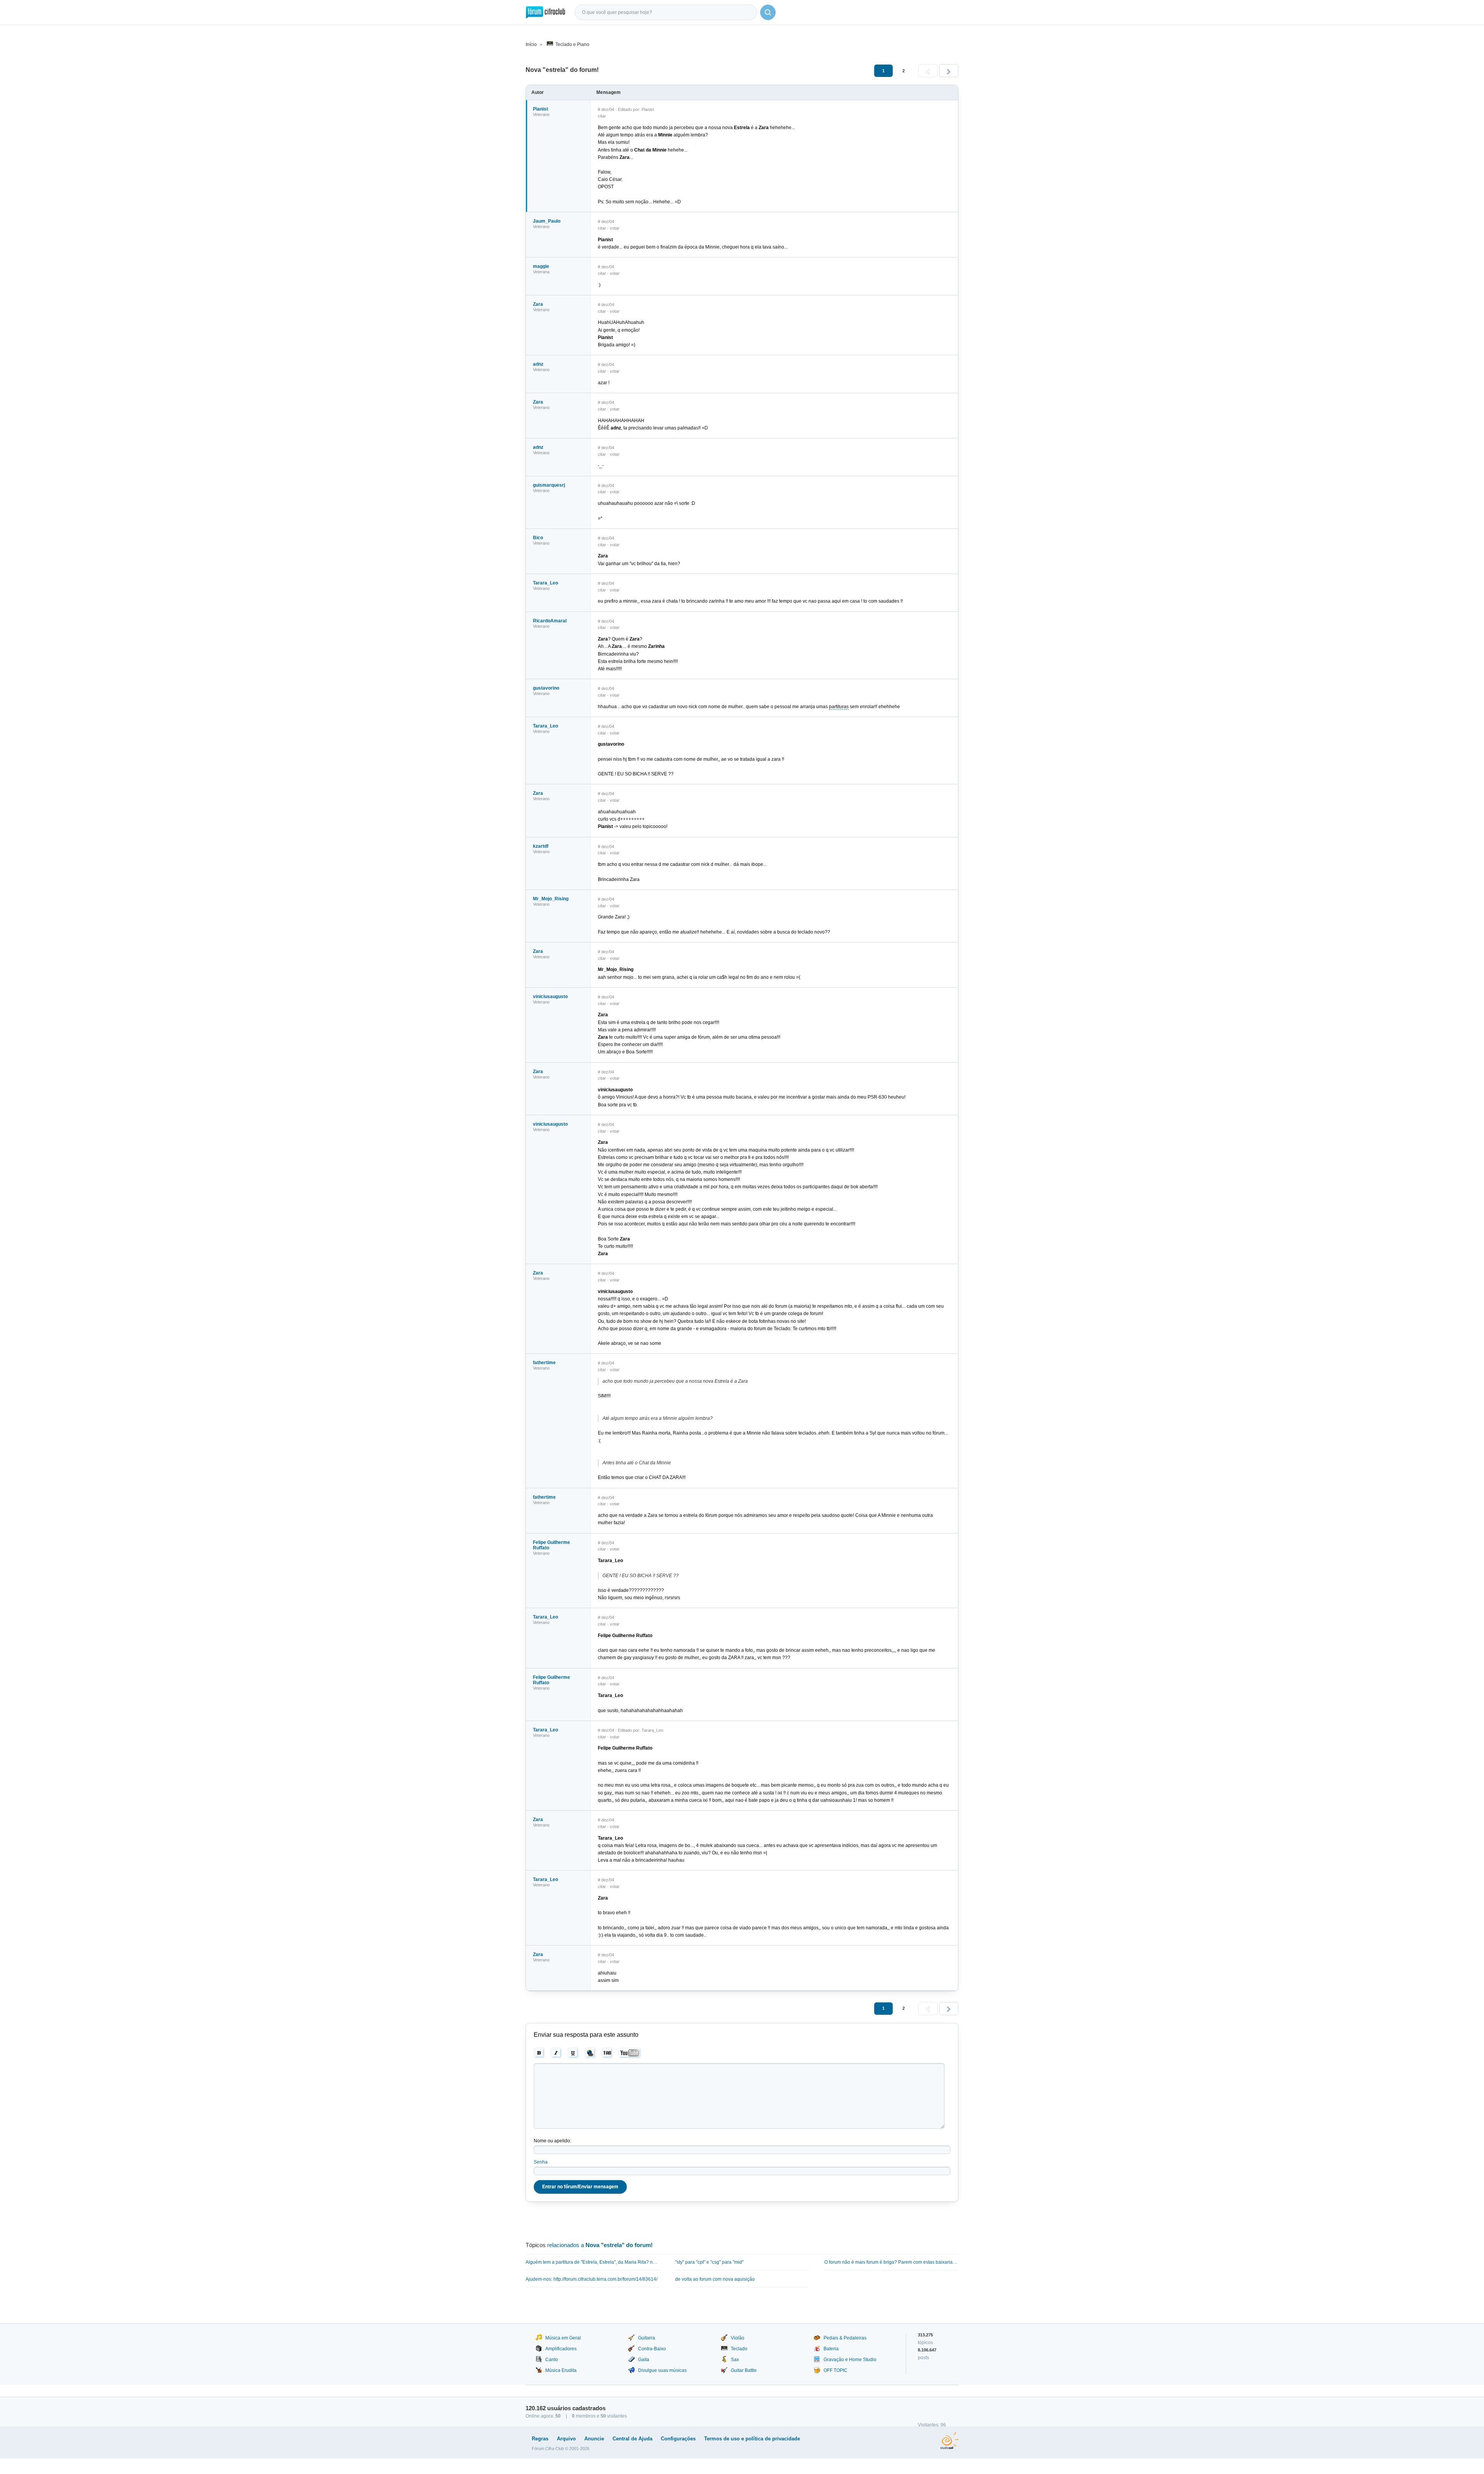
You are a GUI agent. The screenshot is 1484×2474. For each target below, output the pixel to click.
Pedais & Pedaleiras (845, 2338)
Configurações (678, 2439)
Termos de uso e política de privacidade (752, 2439)
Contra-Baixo (652, 2349)
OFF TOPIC (836, 2370)
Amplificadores (561, 2349)
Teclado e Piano (572, 44)
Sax (735, 2360)
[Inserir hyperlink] (590, 2053)
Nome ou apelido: (552, 2141)
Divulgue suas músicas (662, 2370)
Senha (541, 2162)
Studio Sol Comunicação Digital (949, 2441)
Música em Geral (563, 2338)
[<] (928, 71)
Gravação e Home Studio (850, 2360)
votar (615, 228)
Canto (552, 2360)
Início (531, 44)
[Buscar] (768, 12)
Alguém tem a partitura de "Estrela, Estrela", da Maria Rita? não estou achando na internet (593, 2262)
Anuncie (594, 2439)
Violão (738, 2338)
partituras (839, 707)
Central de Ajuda (632, 2439)
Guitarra (647, 2338)
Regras (540, 2439)
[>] (949, 71)
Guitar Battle (744, 2370)
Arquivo (566, 2439)
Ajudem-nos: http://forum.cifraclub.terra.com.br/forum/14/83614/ (591, 2279)
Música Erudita (561, 2370)
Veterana (541, 272)
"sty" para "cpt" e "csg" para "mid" (709, 2262)
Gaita (644, 2360)
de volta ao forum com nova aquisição (715, 2279)
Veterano (541, 114)
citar (602, 116)
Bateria (831, 2349)
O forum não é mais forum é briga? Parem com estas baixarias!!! (891, 2262)
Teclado (739, 2349)
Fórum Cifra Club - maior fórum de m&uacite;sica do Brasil (545, 12)
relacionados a (600, 2245)
